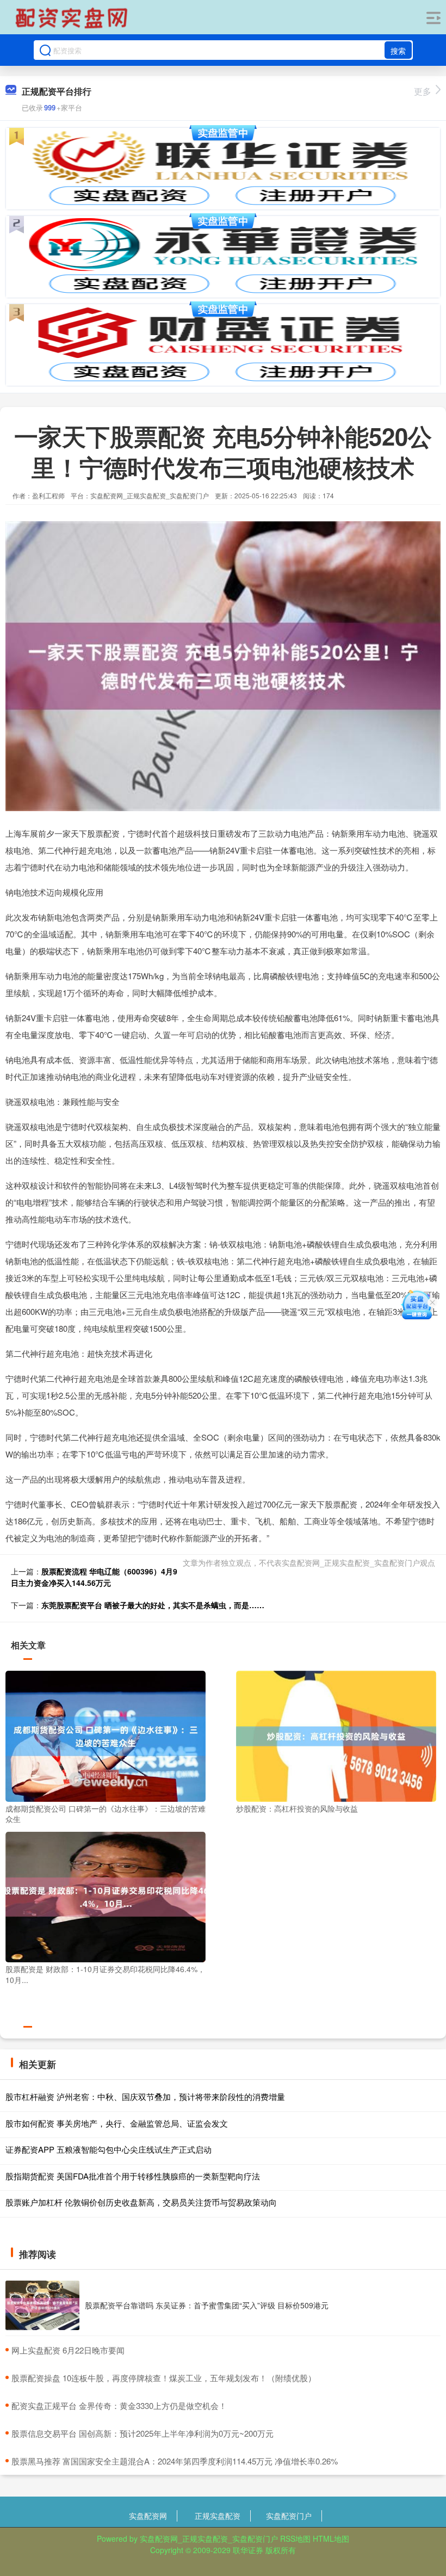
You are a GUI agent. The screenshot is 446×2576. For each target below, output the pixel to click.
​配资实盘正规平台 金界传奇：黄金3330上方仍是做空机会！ (119, 2405)
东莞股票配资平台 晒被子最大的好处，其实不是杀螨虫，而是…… (153, 1605)
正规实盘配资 (218, 2516)
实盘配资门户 (289, 2516)
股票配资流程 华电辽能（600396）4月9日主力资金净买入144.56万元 (94, 1577)
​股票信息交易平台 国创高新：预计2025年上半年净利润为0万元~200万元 (143, 2433)
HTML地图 (331, 2538)
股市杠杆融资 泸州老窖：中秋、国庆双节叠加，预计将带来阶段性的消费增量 (145, 2096)
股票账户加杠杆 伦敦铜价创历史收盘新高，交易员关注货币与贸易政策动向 (141, 2202)
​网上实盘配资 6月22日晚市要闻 (68, 2350)
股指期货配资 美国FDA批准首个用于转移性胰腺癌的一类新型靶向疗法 (133, 2176)
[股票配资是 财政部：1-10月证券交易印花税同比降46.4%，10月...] (106, 1896)
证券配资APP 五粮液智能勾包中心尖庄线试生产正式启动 (109, 2149)
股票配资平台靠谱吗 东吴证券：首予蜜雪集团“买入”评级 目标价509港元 (207, 2305)
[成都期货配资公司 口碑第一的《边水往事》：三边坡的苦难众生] (106, 1735)
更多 (423, 91)
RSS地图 (295, 2538)
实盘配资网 (148, 2516)
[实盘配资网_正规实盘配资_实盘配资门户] (73, 18)
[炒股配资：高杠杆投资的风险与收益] (336, 1735)
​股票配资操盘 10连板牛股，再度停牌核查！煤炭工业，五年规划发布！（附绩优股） (164, 2378)
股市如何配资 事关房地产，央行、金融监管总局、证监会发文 (117, 2123)
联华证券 (248, 2550)
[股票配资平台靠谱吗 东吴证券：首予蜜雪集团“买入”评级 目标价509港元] (42, 2305)
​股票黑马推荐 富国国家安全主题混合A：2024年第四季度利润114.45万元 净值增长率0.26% (175, 2461)
